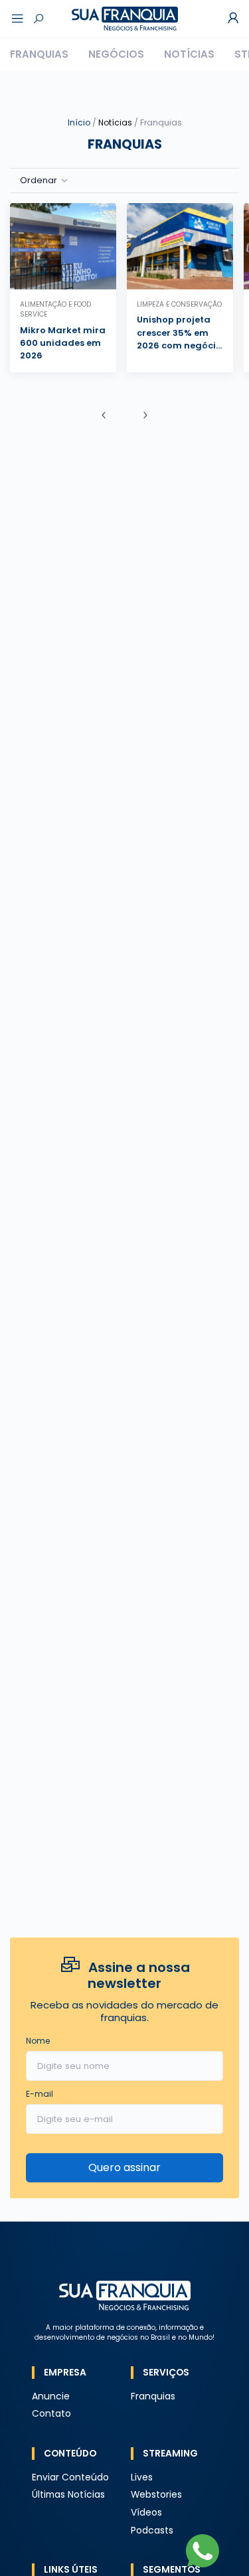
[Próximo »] (145, 416)
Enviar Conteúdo (70, 2477)
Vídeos (146, 2513)
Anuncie (51, 2396)
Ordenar (39, 180)
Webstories (156, 2495)
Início (79, 122)
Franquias (39, 54)
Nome (38, 2041)
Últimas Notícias (68, 2495)
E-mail (40, 2094)
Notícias (189, 54)
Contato (51, 2414)
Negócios (116, 54)
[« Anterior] (104, 416)
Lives (142, 2477)
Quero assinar (124, 2167)
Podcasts (152, 2531)
